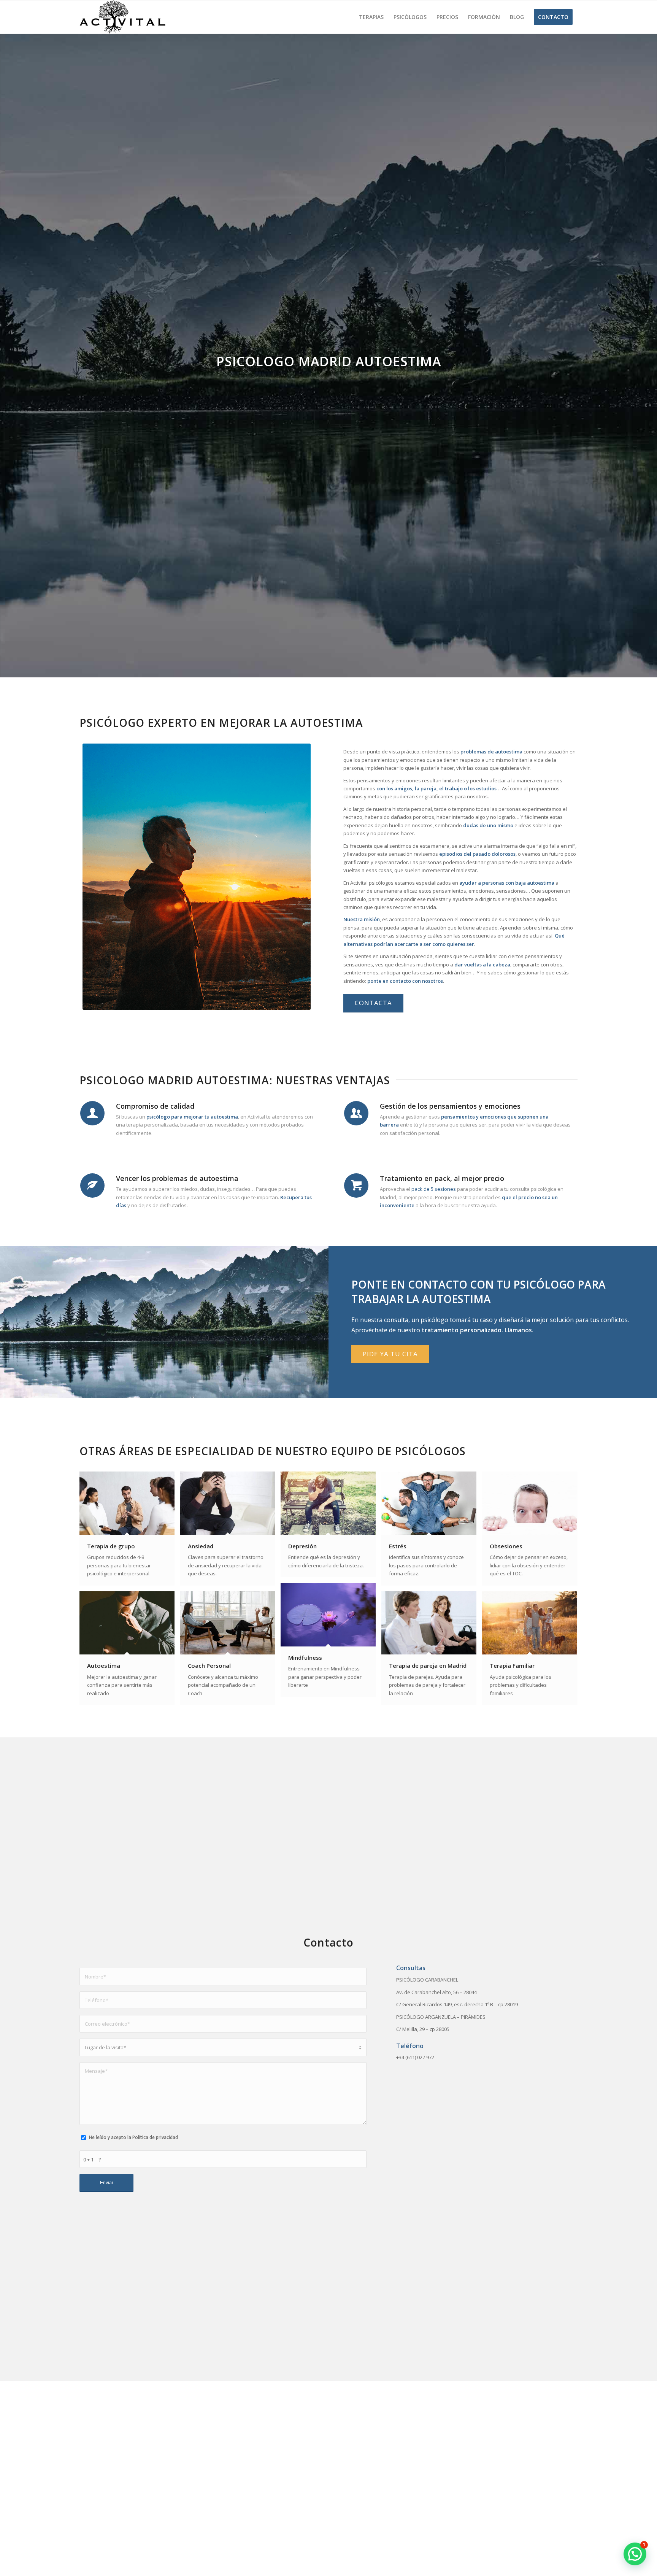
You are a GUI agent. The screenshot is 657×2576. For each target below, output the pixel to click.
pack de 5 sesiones (434, 1189)
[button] (635, 2554)
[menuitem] (371, 17)
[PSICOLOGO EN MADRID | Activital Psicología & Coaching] (122, 17)
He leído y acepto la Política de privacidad (133, 2137)
